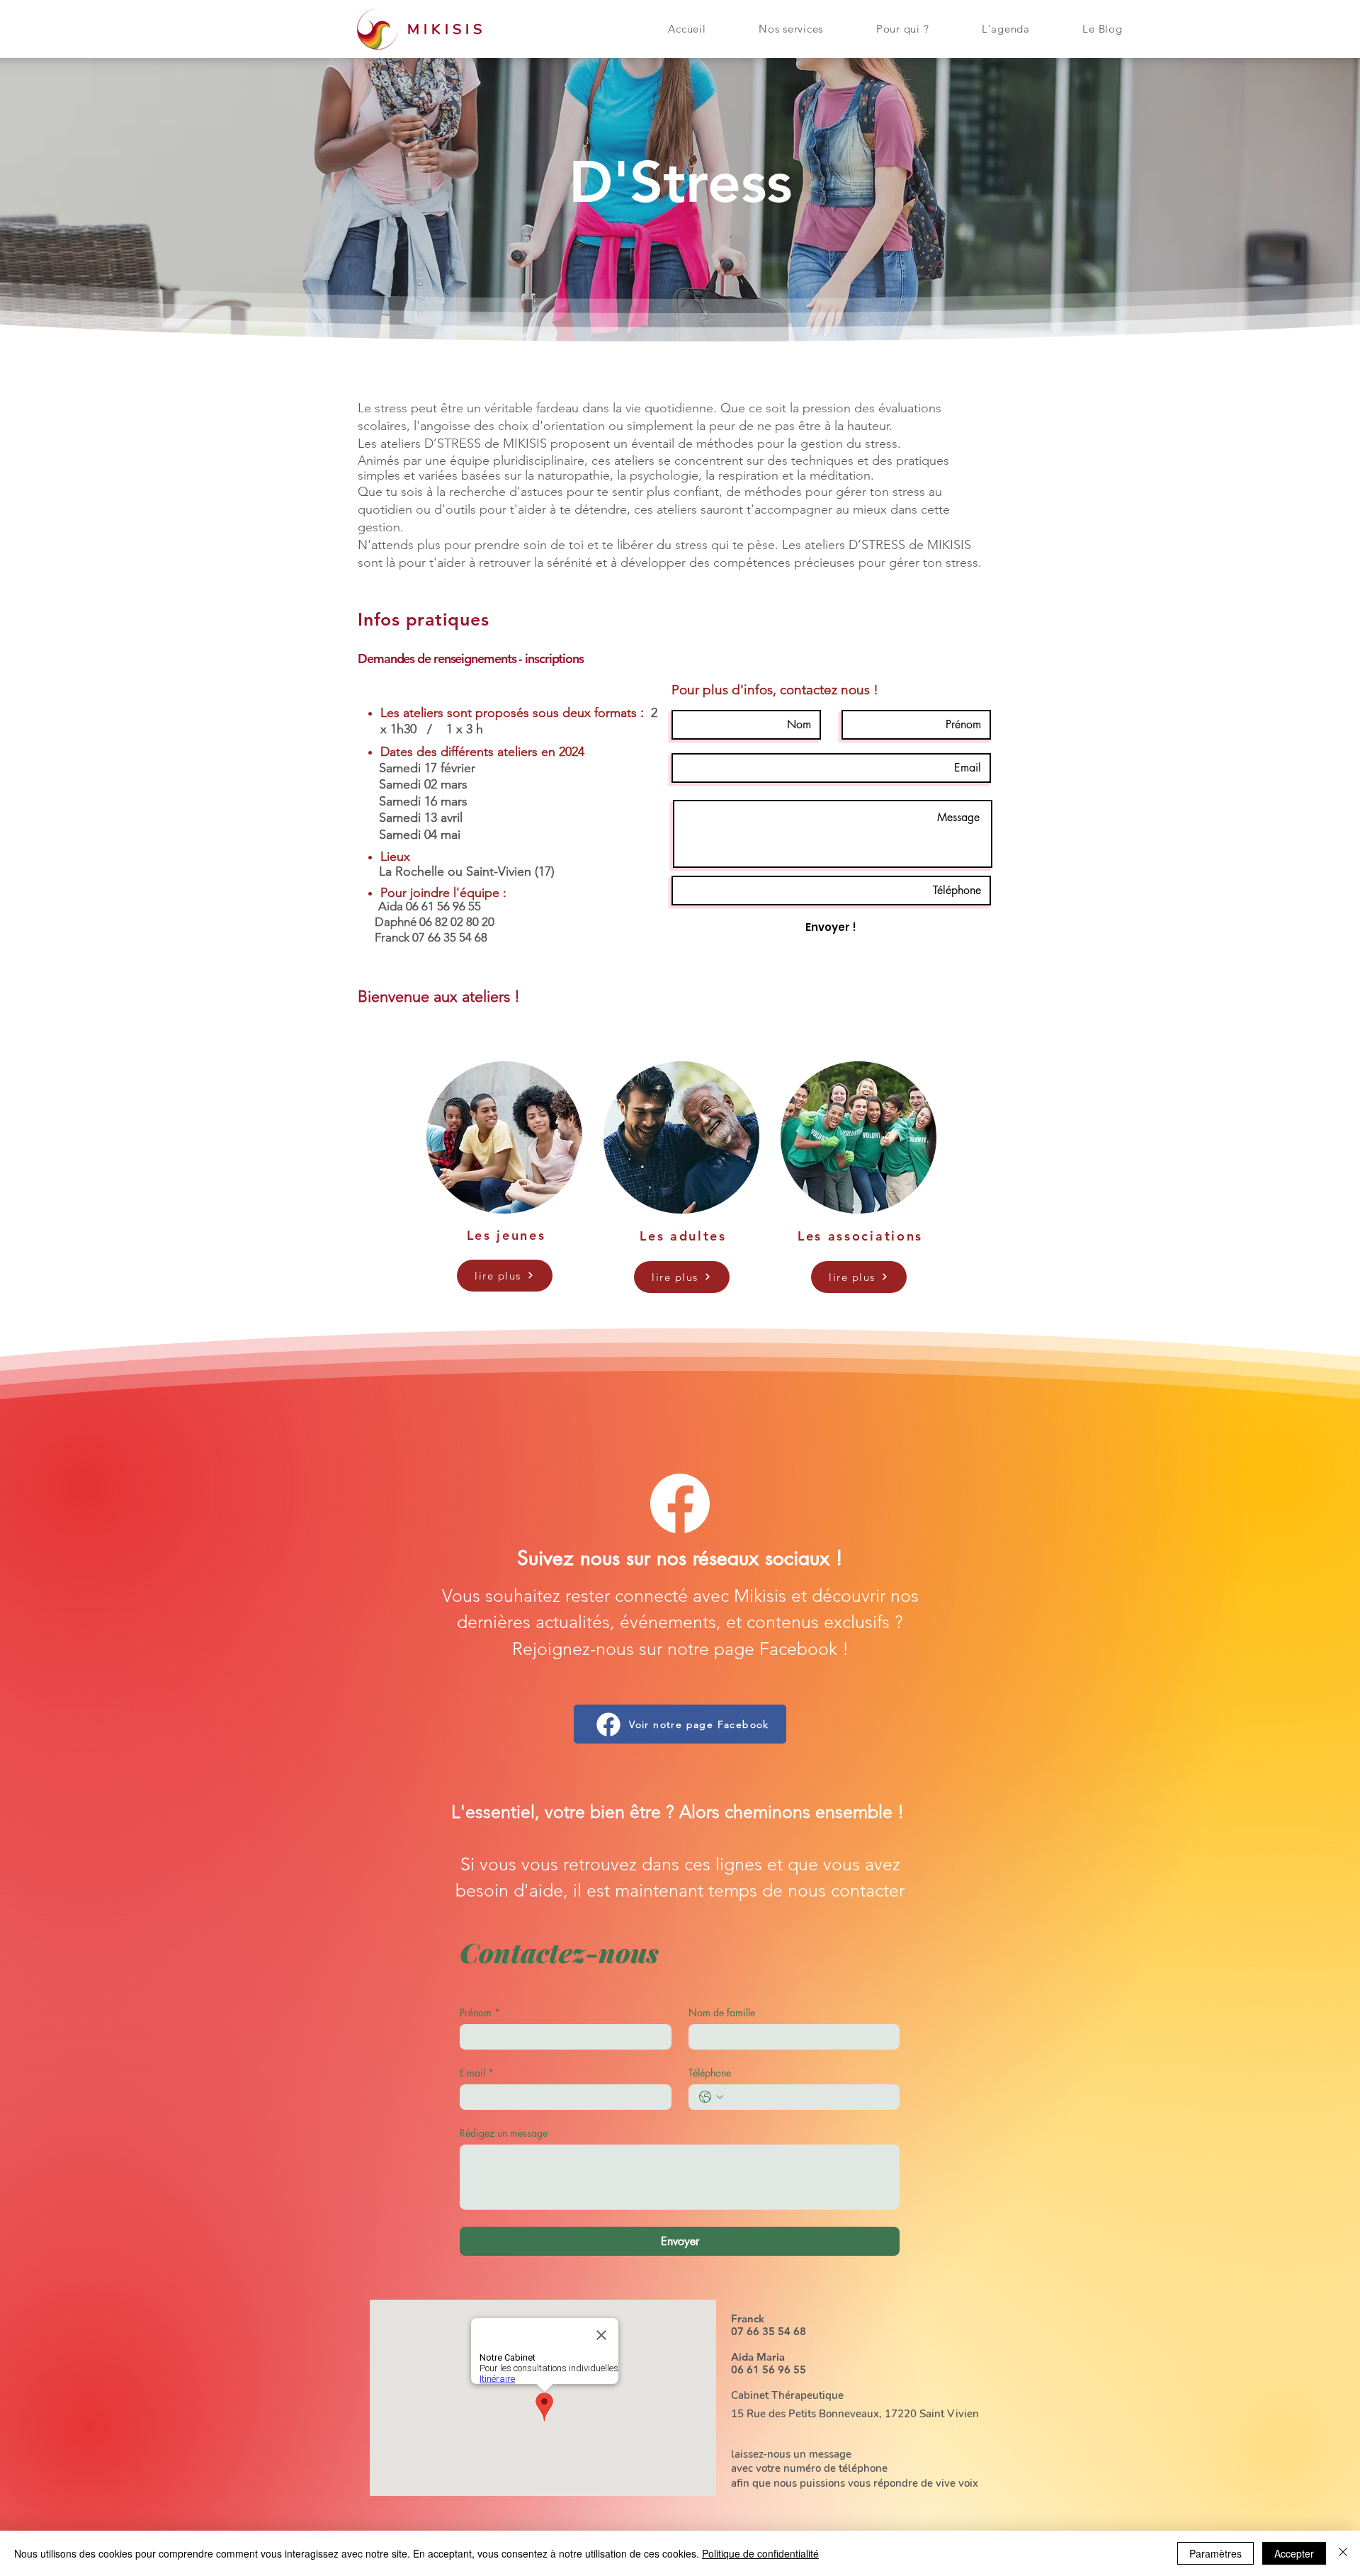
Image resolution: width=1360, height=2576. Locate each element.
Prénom (480, 2012)
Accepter (1294, 2553)
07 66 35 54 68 (769, 2331)
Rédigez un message (504, 2133)
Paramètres (1215, 2553)
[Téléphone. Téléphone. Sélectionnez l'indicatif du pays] (711, 2097)
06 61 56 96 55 (769, 2369)
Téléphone (710, 2073)
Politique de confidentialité (760, 2553)
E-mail (477, 2073)
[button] (791, 29)
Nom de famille (722, 2012)
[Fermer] (1343, 2553)
